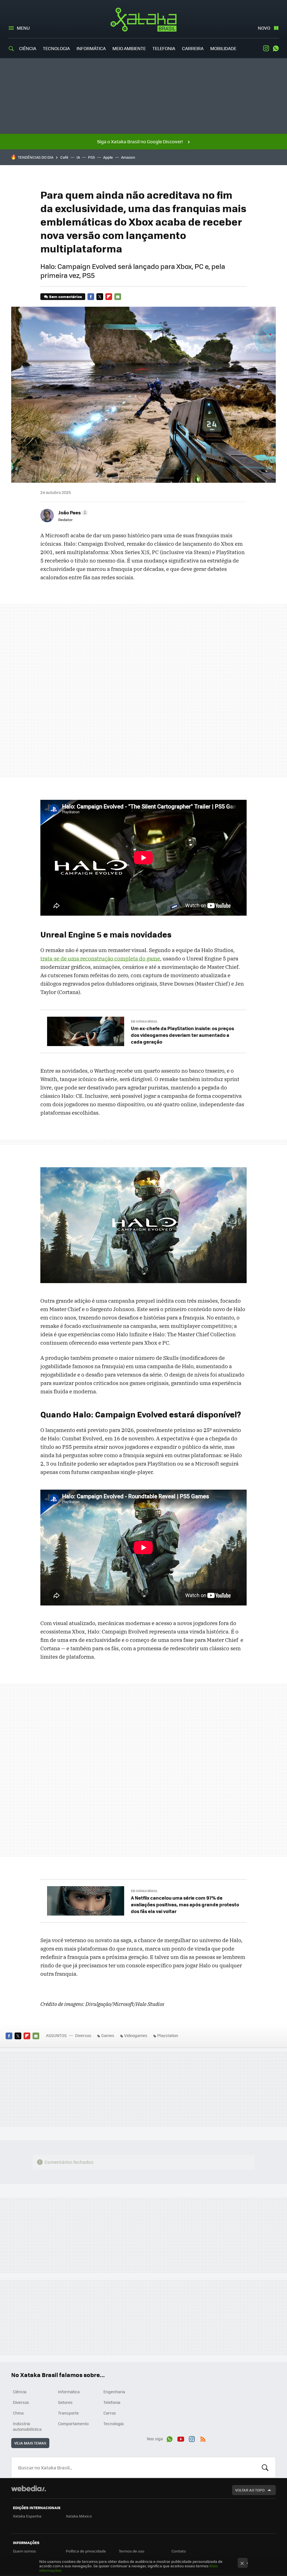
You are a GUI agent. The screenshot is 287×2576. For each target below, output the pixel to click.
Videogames (136, 2035)
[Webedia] (29, 2488)
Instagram (266, 48)
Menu (23, 28)
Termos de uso (132, 2551)
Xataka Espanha (27, 2516)
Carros (110, 2413)
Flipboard (109, 297)
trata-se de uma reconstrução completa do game (100, 958)
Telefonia (164, 48)
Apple (108, 157)
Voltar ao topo (250, 2490)
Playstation (168, 2035)
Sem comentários (65, 296)
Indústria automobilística (27, 2426)
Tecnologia (56, 48)
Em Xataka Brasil (144, 1021)
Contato (179, 2551)
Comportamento (73, 2423)
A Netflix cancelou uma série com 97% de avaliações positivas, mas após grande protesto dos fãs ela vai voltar (185, 1904)
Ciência (28, 48)
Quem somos (24, 2551)
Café (64, 157)
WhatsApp (276, 48)
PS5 (92, 157)
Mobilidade (223, 48)
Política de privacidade (86, 2551)
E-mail (118, 297)
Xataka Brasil (144, 20)
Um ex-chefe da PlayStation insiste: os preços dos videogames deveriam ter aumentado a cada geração (182, 1035)
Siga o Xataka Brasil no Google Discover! (140, 141)
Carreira (193, 48)
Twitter (100, 297)
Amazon (128, 157)
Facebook (91, 297)
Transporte (68, 2413)
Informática (91, 48)
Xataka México (79, 2516)
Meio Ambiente (129, 48)
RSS (203, 2438)
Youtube (181, 2438)
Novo (264, 28)
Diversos (83, 2035)
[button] (72, 512)
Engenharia (114, 2392)
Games (108, 2035)
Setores (65, 2402)
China (18, 2413)
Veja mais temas (30, 2443)
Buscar (265, 2467)
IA (78, 157)
